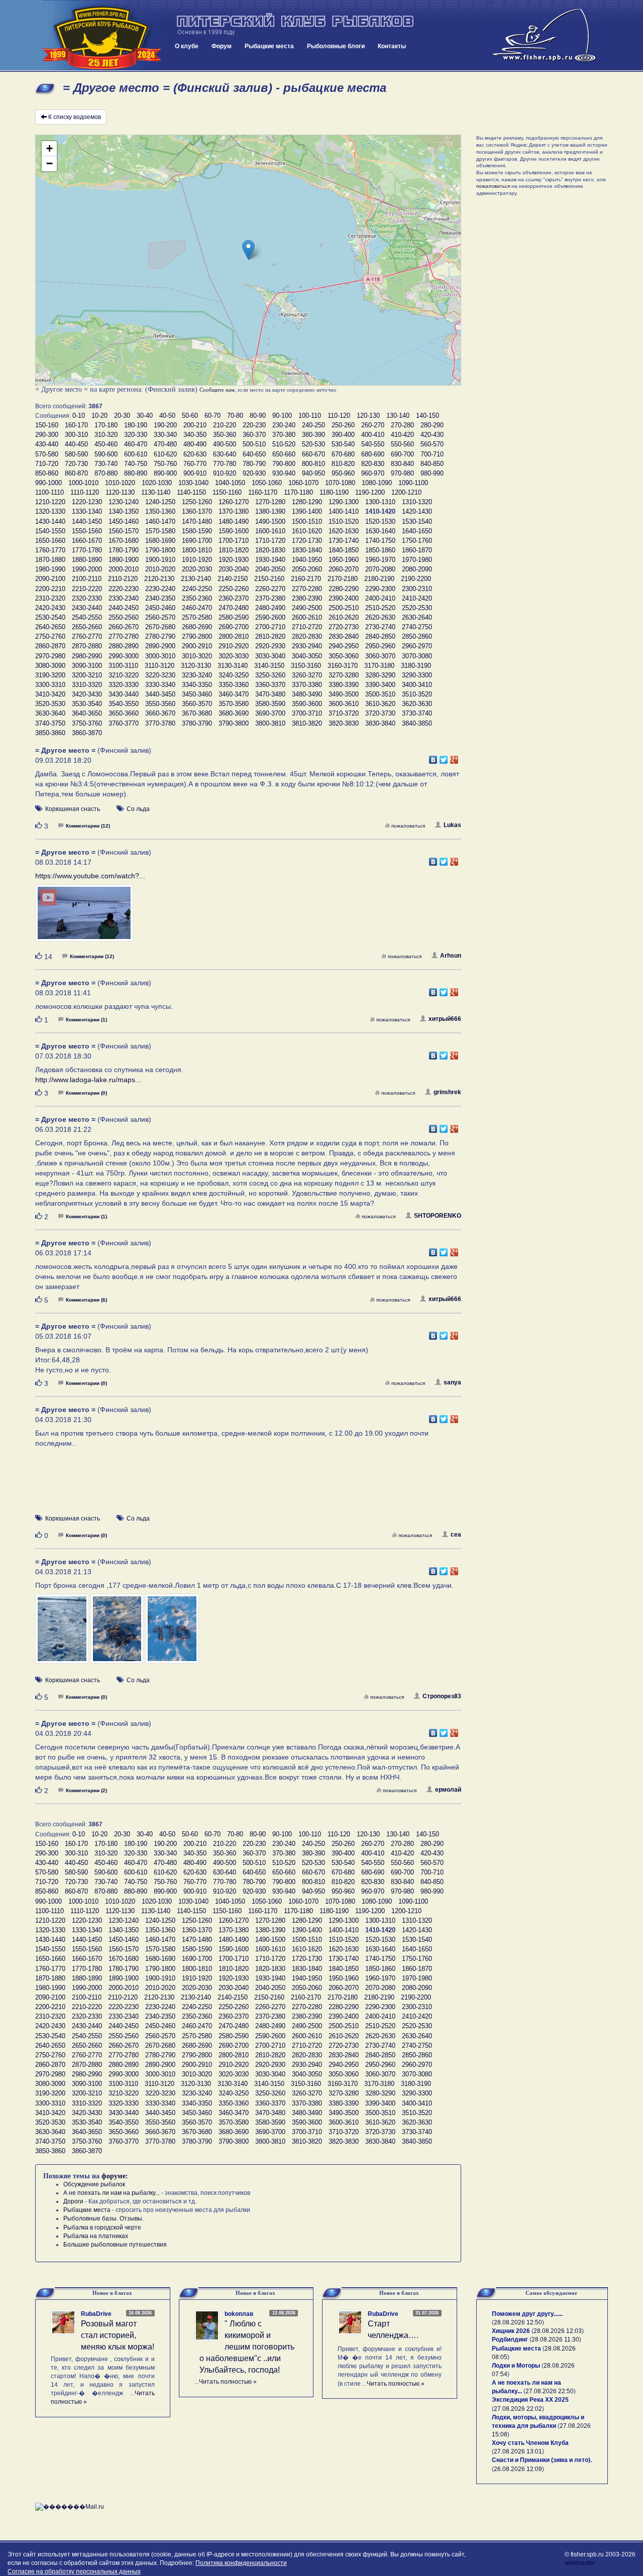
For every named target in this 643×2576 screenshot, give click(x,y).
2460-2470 (197, 608)
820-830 (373, 464)
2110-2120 (123, 579)
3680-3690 (234, 713)
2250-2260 (234, 589)
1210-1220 (50, 502)
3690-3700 (270, 713)
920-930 (254, 473)
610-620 (165, 454)
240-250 (313, 425)
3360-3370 (270, 685)
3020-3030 (234, 656)
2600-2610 (307, 617)
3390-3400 (380, 685)
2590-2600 (270, 617)
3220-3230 (160, 675)
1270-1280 (270, 502)
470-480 (165, 444)
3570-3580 (234, 704)
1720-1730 (307, 541)
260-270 (373, 425)
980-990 (432, 473)
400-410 (373, 435)
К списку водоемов (75, 117)
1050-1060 (267, 483)
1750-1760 (417, 541)
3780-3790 (197, 723)
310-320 (106, 435)
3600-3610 (344, 704)
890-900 (165, 473)
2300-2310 (417, 589)
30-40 (145, 416)
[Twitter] (444, 757)
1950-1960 (344, 560)
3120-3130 (196, 666)
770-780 (225, 464)
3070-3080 (417, 656)
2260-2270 (270, 589)
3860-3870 (87, 733)
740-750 (136, 464)
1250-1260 (197, 502)
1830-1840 (307, 550)
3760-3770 (124, 723)
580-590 (76, 454)
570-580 (47, 454)
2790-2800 (197, 636)
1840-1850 (344, 550)
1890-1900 (124, 560)
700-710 (432, 454)
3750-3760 (87, 723)
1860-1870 (417, 550)
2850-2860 (417, 636)
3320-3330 (124, 685)
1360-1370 (197, 511)
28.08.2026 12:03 (558, 2331)
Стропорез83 (442, 1696)
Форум (222, 46)
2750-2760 (50, 636)
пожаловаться (408, 826)
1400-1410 (344, 511)
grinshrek (447, 1092)
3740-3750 (50, 723)
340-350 (195, 435)
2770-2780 (124, 636)
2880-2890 (124, 646)
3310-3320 (87, 685)
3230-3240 (197, 675)
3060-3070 (380, 656)
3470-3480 (270, 694)
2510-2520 (380, 608)
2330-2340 (124, 598)
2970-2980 (50, 656)
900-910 (195, 473)
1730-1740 (344, 541)
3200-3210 (87, 675)
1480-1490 (234, 521)
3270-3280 (344, 675)
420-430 (432, 435)
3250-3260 (270, 675)
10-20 (99, 416)
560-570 (432, 444)
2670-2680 (160, 627)
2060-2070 (344, 569)
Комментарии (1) (86, 1020)
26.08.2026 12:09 (518, 2469)
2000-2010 (124, 569)
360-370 (254, 435)
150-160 (47, 425)
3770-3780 (160, 723)
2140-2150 (233, 579)
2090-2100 (50, 579)
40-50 (167, 416)
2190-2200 (416, 579)
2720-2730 (344, 627)
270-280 (402, 425)
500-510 (254, 444)
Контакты (392, 46)
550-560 (402, 444)
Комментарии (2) (86, 1790)
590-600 (106, 454)
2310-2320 (50, 598)
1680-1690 (160, 541)
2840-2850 (380, 636)
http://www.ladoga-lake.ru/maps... (88, 1080)
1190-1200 (370, 492)
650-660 (284, 454)
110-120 (339, 416)
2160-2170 (306, 579)
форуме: (115, 2176)
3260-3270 (307, 675)
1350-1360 (160, 511)
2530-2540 (50, 617)
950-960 (343, 473)
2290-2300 (380, 589)
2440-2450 (124, 608)
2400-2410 (380, 598)
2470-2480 (234, 608)
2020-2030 (197, 569)
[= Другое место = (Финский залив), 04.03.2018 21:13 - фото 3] (172, 1633)
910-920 (225, 473)
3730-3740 (417, 713)
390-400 (343, 435)
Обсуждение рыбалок (94, 2184)
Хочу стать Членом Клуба (530, 2443)
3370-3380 (307, 685)
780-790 (254, 464)
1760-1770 (50, 550)
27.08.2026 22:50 (550, 2391)
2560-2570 (160, 617)
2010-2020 (160, 569)
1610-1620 (307, 531)
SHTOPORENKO (438, 1216)
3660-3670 (160, 713)
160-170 (76, 425)
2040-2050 (270, 569)
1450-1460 (124, 521)
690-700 (402, 454)
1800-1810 (197, 550)
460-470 (136, 444)
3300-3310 (50, 685)
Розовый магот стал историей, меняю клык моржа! (118, 2335)
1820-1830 (270, 550)
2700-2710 (270, 627)
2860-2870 (50, 646)
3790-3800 (234, 723)
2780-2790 (160, 636)
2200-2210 (50, 589)
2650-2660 (87, 627)
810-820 (343, 464)
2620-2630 (380, 617)
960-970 (373, 473)
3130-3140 (233, 666)
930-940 (284, 473)
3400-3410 (417, 685)
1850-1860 (380, 550)
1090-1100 (413, 483)
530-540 (343, 444)
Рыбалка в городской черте (102, 2228)
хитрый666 (445, 1019)
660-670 (313, 454)
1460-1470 (160, 521)
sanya (452, 1382)
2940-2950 (344, 646)
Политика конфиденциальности (241, 2563)
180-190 (136, 425)
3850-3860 (50, 733)
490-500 (225, 444)
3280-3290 (380, 675)
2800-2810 (234, 636)
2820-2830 (307, 636)
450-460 (106, 444)
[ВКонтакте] (433, 757)
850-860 (47, 473)
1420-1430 (417, 511)
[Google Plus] (454, 757)
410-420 (402, 435)
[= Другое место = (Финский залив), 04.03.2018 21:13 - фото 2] (118, 1633)
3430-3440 (124, 694)
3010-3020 (197, 656)
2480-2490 (270, 608)
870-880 (106, 473)
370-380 (284, 435)
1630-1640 (380, 531)
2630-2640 (417, 617)
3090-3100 (87, 666)
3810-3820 (307, 723)
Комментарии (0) (86, 1093)
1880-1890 (87, 560)
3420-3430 (87, 694)
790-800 (284, 464)
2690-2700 (234, 627)
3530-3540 (87, 704)
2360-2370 (234, 598)
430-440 (47, 444)
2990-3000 (124, 656)
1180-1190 (334, 492)
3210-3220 (124, 675)
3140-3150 (269, 666)
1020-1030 (157, 483)
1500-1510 (307, 521)
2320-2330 (87, 598)
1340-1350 (124, 511)
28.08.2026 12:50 (518, 2322)
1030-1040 (193, 483)
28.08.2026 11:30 (555, 2339)
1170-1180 (298, 492)
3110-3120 (159, 666)
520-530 (313, 444)
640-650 (254, 454)
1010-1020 (120, 483)
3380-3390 (344, 685)
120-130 (368, 416)
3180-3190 (416, 666)
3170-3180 (379, 666)
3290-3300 (417, 675)
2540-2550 (87, 617)
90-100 (282, 416)
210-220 (225, 425)
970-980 (402, 473)
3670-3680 (197, 713)
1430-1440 (50, 521)
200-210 (195, 425)
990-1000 (48, 483)
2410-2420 (417, 598)
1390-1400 (307, 511)
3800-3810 (270, 723)
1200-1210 (406, 492)
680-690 (373, 454)
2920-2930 (270, 646)
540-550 (373, 444)
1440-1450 (87, 521)
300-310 (76, 435)
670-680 (343, 454)
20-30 (122, 416)
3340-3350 (197, 685)
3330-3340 (160, 685)
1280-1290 (307, 502)
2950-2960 (380, 646)
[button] (248, 250)
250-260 (343, 425)
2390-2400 (344, 598)
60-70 (212, 416)
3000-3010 (160, 656)
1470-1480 (197, 521)
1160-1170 (263, 492)
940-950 (313, 473)
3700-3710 (307, 713)
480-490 (195, 444)
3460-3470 (234, 694)
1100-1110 (49, 492)
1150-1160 (227, 492)
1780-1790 (124, 550)
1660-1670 (87, 541)
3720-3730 (380, 713)
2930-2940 (307, 646)
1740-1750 (380, 541)
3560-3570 (197, 704)
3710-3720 (344, 713)
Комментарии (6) (86, 1300)
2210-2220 (87, 589)
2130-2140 (196, 579)
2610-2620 (344, 617)
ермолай (448, 1790)
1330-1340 (87, 511)
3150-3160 (306, 666)
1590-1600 (234, 531)
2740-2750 (417, 627)
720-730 (76, 464)
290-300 (47, 435)
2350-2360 (197, 598)
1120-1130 (120, 492)
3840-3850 (417, 723)
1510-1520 (344, 521)
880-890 (136, 473)
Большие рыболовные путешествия (115, 2245)
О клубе (187, 46)
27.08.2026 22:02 (518, 2409)
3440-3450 (160, 694)
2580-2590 (234, 617)
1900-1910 (160, 560)
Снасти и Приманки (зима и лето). (542, 2460)
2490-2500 (307, 608)
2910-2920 (234, 646)
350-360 (225, 435)
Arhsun (451, 956)
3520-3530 (50, 704)
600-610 (136, 454)
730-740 (106, 464)
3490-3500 (344, 694)
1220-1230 (87, 502)
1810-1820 (234, 550)
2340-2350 (160, 598)
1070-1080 (340, 483)
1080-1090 (377, 483)
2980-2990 (87, 656)
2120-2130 (159, 579)
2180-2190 (379, 579)
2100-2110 (87, 579)
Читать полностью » (228, 2382)
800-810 (313, 464)
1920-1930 (234, 560)
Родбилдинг (510, 2339)
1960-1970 (380, 560)
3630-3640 (50, 713)
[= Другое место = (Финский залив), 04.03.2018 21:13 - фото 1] (63, 1633)
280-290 (432, 425)
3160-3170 (343, 666)
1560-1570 (124, 531)
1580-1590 (197, 531)
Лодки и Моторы (516, 2366)
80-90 (258, 416)
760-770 (195, 464)
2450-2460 (160, 608)
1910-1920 (197, 560)
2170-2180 (343, 579)
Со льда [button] (138, 809)
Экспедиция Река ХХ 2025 (530, 2400)
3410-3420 (50, 694)
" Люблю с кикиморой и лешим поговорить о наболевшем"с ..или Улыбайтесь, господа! (247, 2347)
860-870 (76, 473)
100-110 (310, 416)
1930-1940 (270, 560)
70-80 (235, 416)
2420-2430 (50, 608)
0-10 (79, 416)
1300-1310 (380, 502)
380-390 (313, 435)
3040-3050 (307, 656)
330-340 (165, 435)
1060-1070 (303, 483)
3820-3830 (344, 723)
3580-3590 (270, 704)
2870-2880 (87, 646)
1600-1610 (270, 531)
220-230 (254, 425)
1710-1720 (270, 541)
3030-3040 (270, 656)
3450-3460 (197, 694)
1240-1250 (160, 502)
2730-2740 (380, 627)
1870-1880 (50, 560)
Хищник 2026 (511, 2331)
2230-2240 (160, 589)
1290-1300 (344, 502)
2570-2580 (197, 617)
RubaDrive (96, 2314)
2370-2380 (270, 598)
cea (456, 1535)
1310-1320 (417, 502)
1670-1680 (124, 541)
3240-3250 (234, 675)
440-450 (76, 444)
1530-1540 (417, 521)
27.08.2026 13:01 (518, 2451)
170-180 (106, 425)
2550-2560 (124, 617)
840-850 (432, 464)
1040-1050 (230, 483)
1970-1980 (417, 560)
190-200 (165, 425)
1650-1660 (50, 541)
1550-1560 (87, 531)
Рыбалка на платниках (96, 2236)
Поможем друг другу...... (527, 2314)
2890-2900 (160, 646)
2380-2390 (307, 598)
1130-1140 (156, 492)
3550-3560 (160, 704)
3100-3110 (123, 666)
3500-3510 (380, 694)
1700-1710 (234, 541)
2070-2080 (380, 569)
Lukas (452, 825)
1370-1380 (234, 511)
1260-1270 (234, 502)
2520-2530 (417, 608)
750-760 (165, 464)
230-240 (284, 425)
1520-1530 (380, 521)
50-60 (190, 416)
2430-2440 (87, 608)
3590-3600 (307, 704)
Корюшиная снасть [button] (73, 809)
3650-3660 (124, 713)
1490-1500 (270, 521)
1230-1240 (124, 502)
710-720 (47, 464)
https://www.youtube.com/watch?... (90, 876)
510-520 (284, 444)
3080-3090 (50, 666)
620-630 (195, 454)
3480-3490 (307, 694)
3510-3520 (417, 694)
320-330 (136, 435)
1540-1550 (50, 531)
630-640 (225, 454)
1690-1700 (197, 541)
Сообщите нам (217, 390)
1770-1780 (87, 550)
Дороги (73, 2201)
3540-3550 (124, 704)
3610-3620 (380, 704)
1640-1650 (417, 531)
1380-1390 (270, 511)
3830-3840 (380, 723)
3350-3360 (234, 685)
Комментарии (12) (88, 826)
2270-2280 (307, 589)
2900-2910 (197, 646)
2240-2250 (197, 589)
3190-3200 (50, 675)
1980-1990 (50, 569)
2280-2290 (344, 589)
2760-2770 (87, 636)
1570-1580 (160, 531)
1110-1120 (85, 492)
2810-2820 (270, 636)
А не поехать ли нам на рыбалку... (112, 2193)
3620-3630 (417, 704)
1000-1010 (83, 483)
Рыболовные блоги (336, 46)
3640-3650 (87, 713)
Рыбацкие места (269, 46)
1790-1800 (160, 550)
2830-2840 (344, 636)
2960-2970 (417, 646)
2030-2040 (234, 569)
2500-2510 (344, 608)
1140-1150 (191, 492)
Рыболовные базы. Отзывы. (103, 2218)
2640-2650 (50, 627)
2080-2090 (417, 569)
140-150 (427, 416)
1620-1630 (344, 531)
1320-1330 (50, 511)
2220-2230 (124, 589)
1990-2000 (87, 569)
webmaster (580, 2563)
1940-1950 (307, 560)
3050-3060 (344, 656)
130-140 (398, 416)
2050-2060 (307, 569)
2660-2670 (124, 627)
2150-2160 (269, 579)
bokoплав (239, 2314)
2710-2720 (307, 627)
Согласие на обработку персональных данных (74, 2571)
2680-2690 (197, 627)
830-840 (402, 464)
